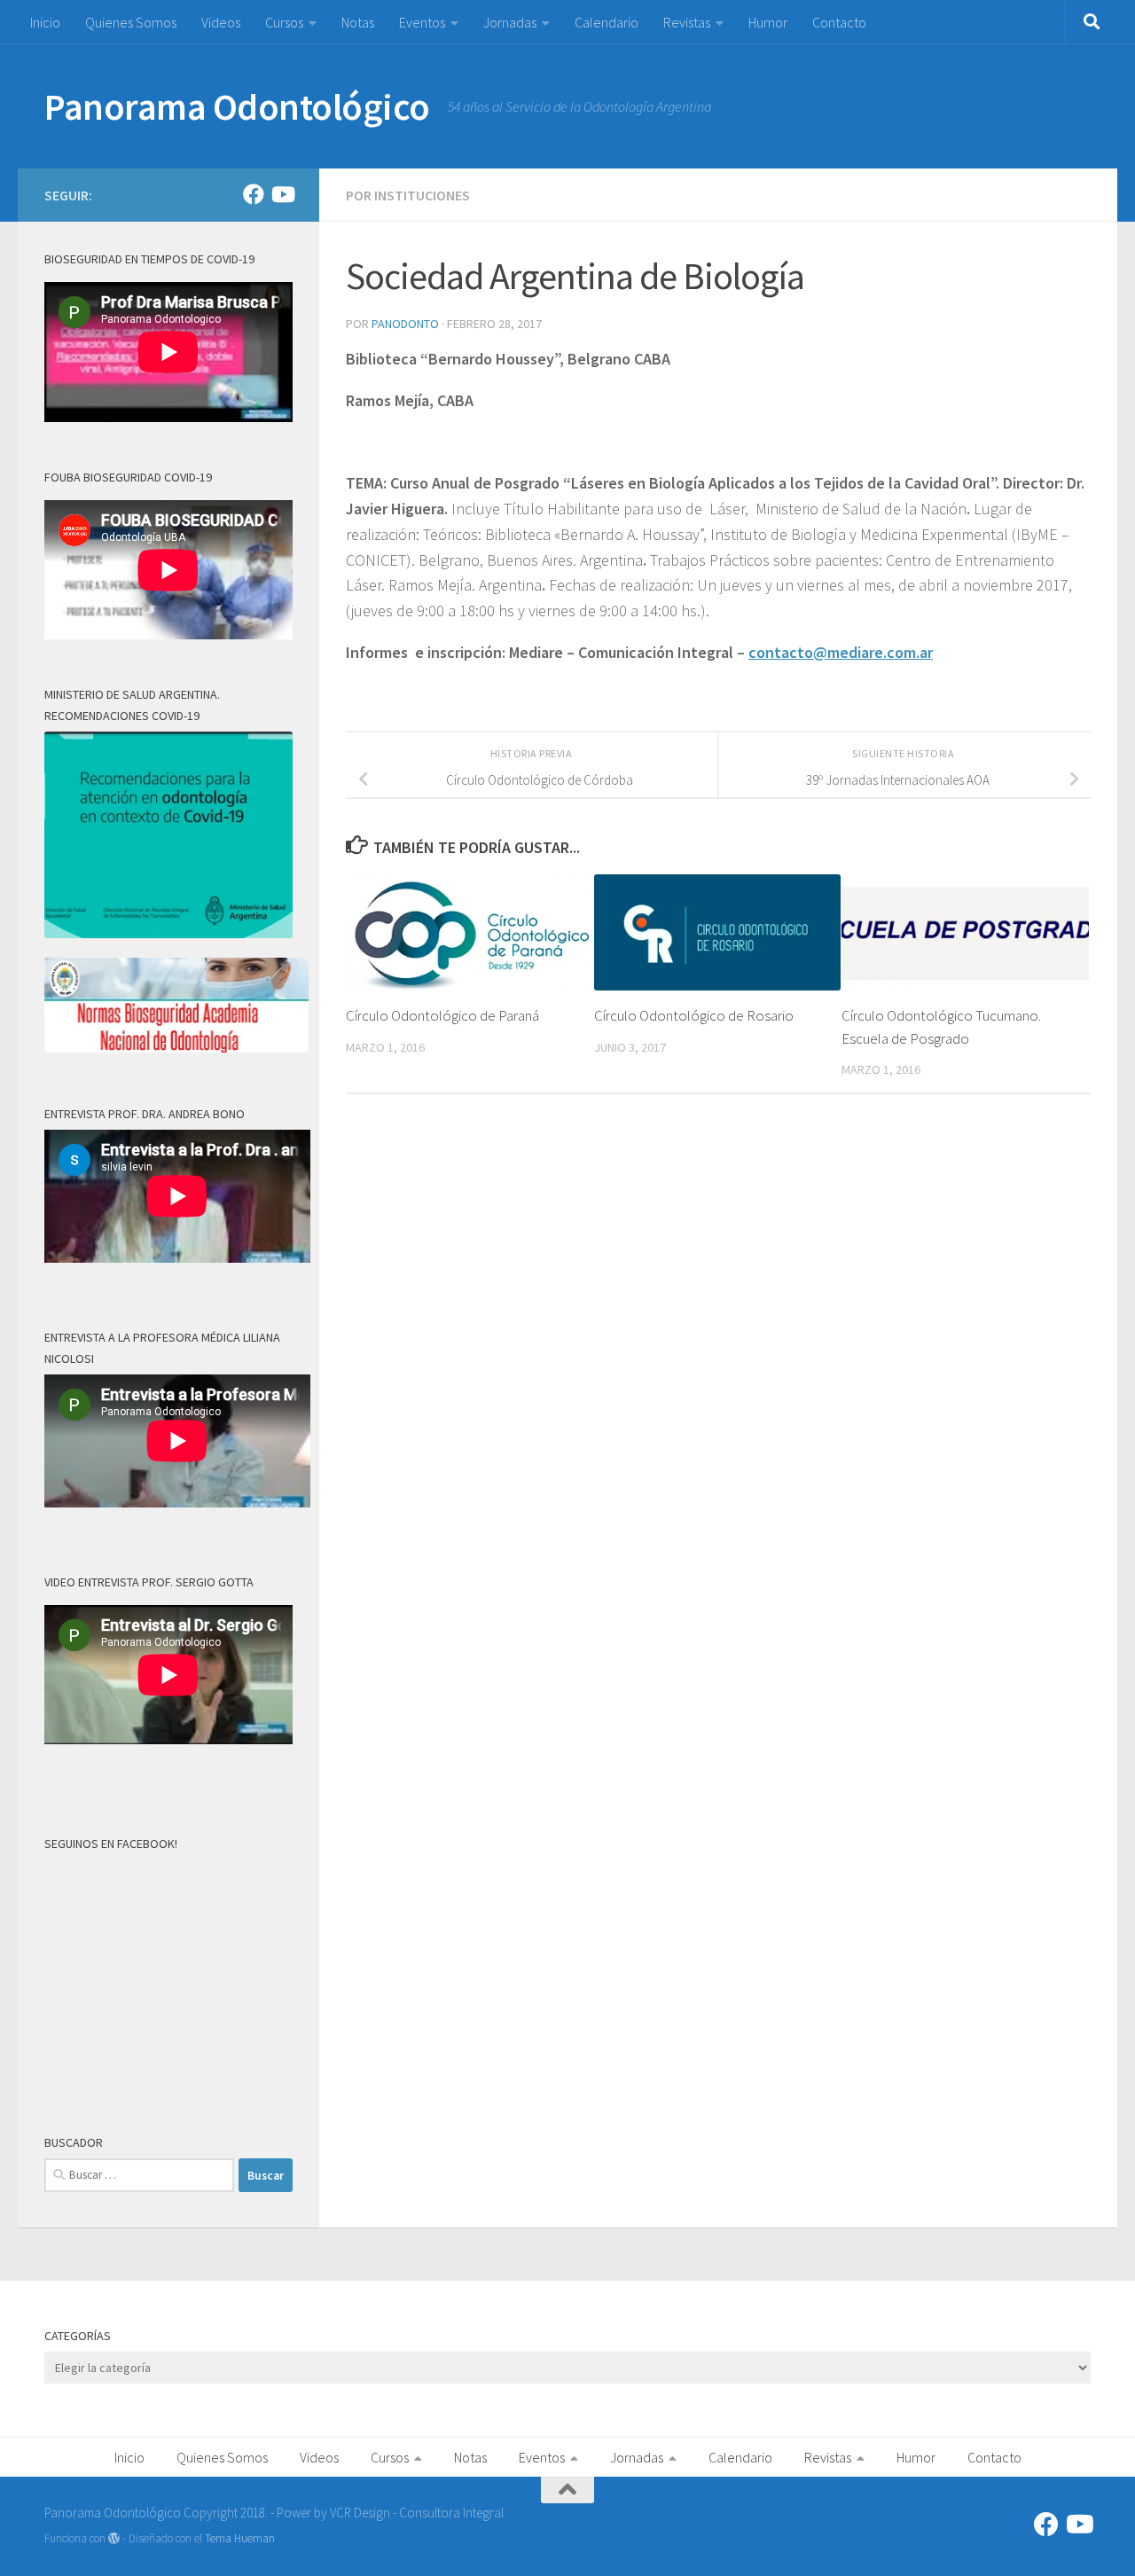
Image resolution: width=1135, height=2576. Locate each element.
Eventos (422, 22)
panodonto (405, 324)
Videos (221, 22)
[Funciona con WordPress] (114, 2538)
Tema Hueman (240, 2538)
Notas (358, 22)
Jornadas (510, 22)
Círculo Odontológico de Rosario (694, 1015)
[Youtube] (282, 194)
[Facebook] (254, 194)
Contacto (839, 22)
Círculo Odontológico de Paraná (442, 1015)
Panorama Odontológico (237, 106)
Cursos (284, 22)
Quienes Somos (131, 22)
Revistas (687, 22)
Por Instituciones (408, 195)
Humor (768, 22)
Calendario (607, 22)
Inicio (45, 22)
